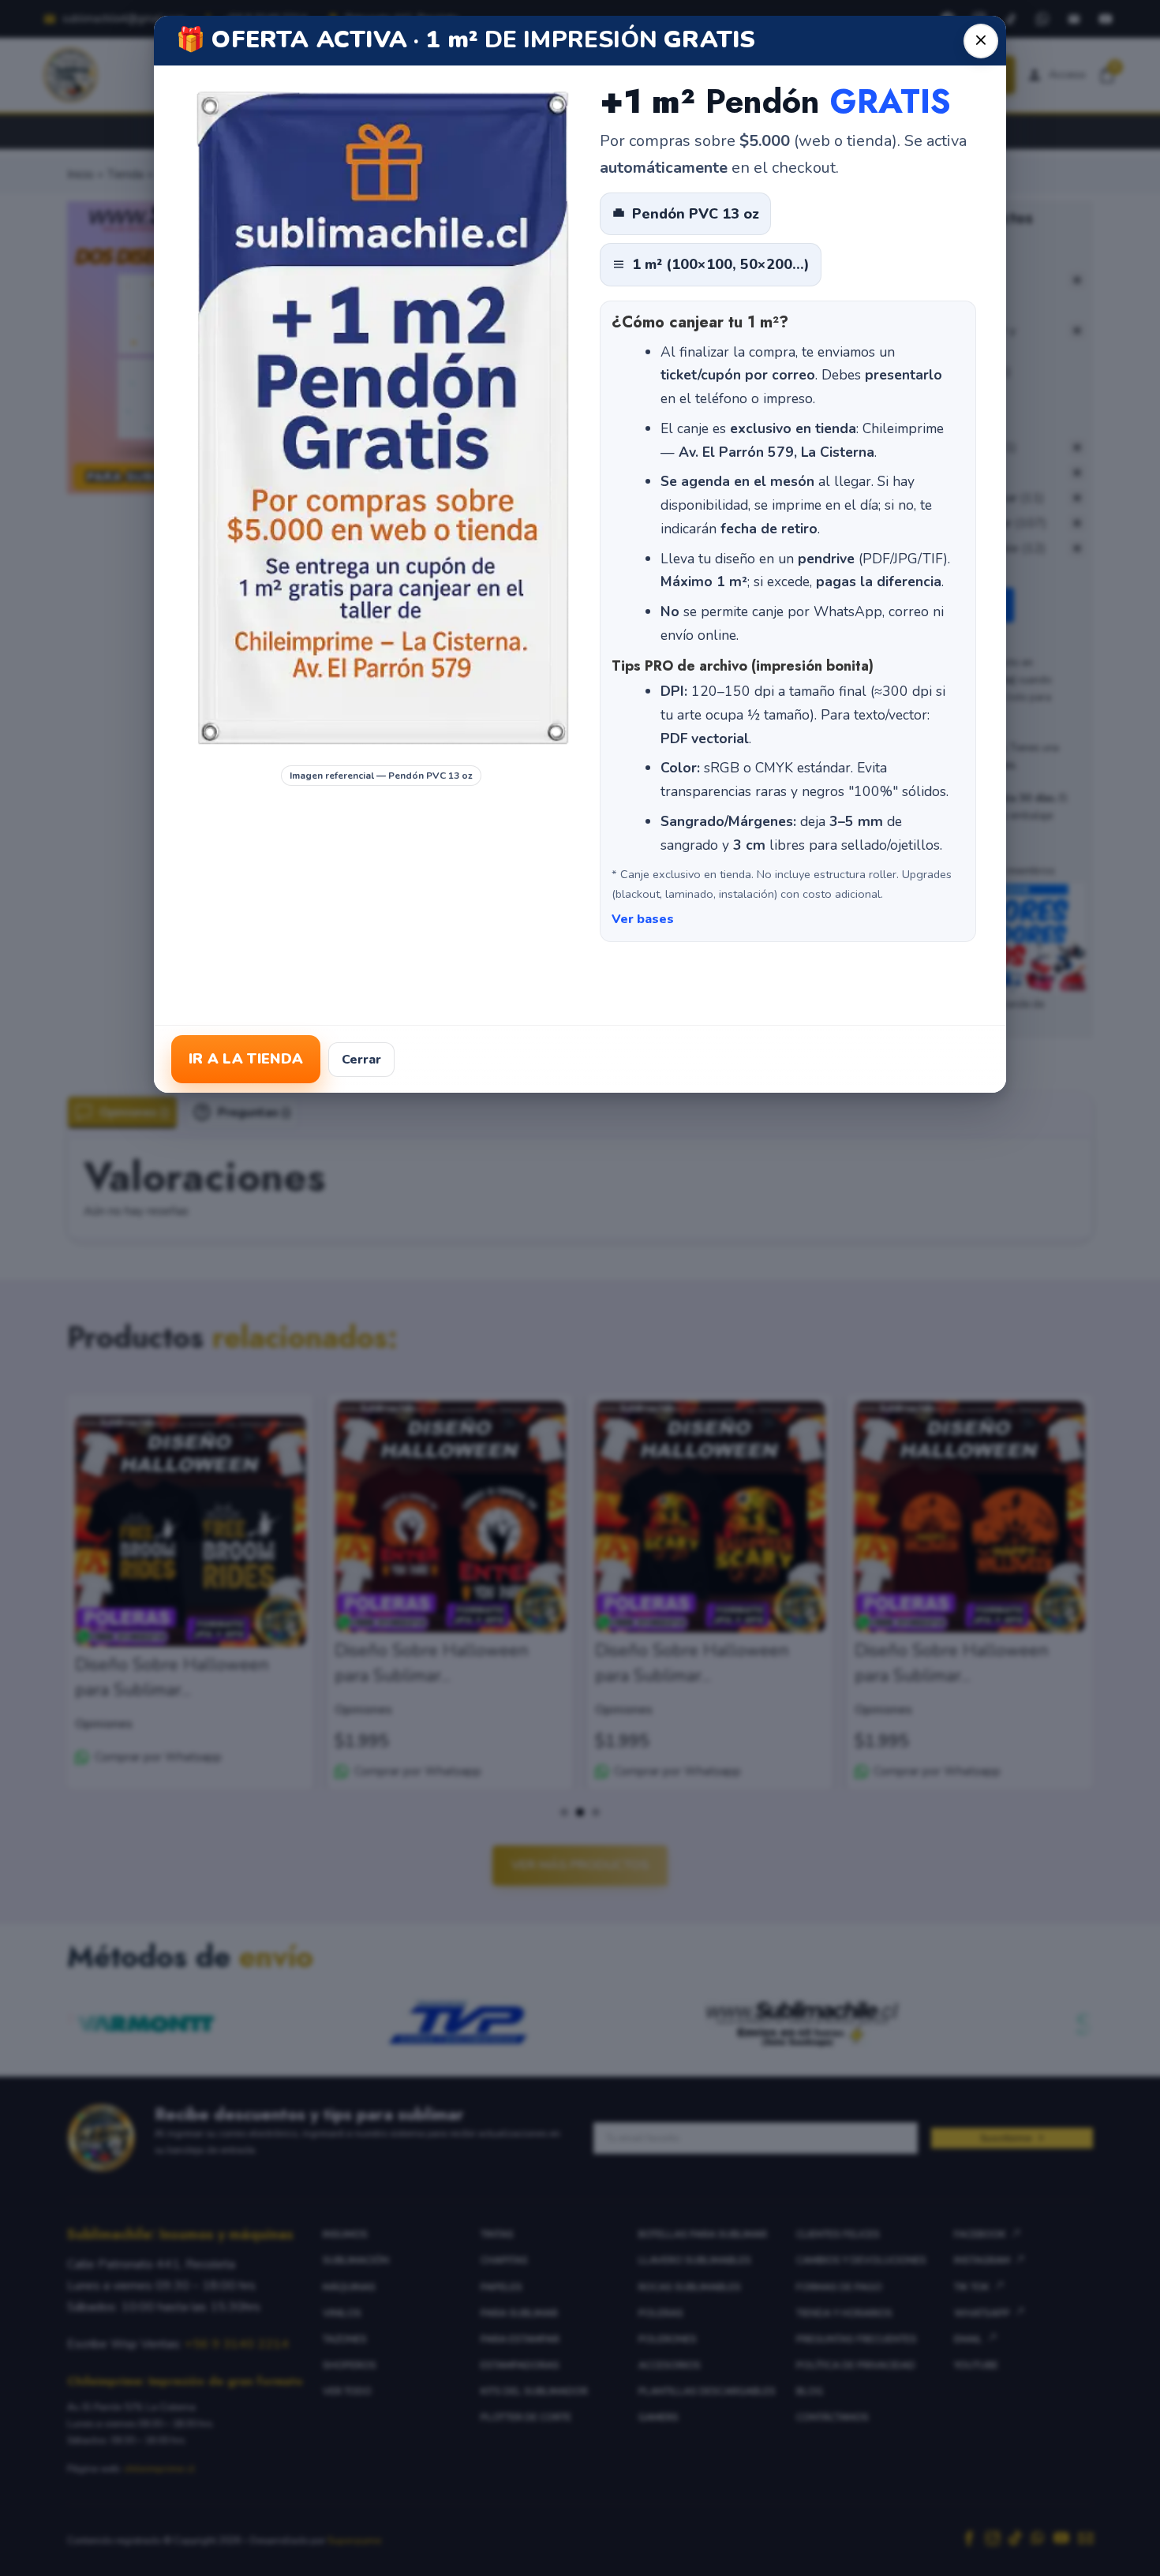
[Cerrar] (981, 41)
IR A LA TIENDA (246, 1059)
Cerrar (361, 1060)
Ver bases (643, 919)
